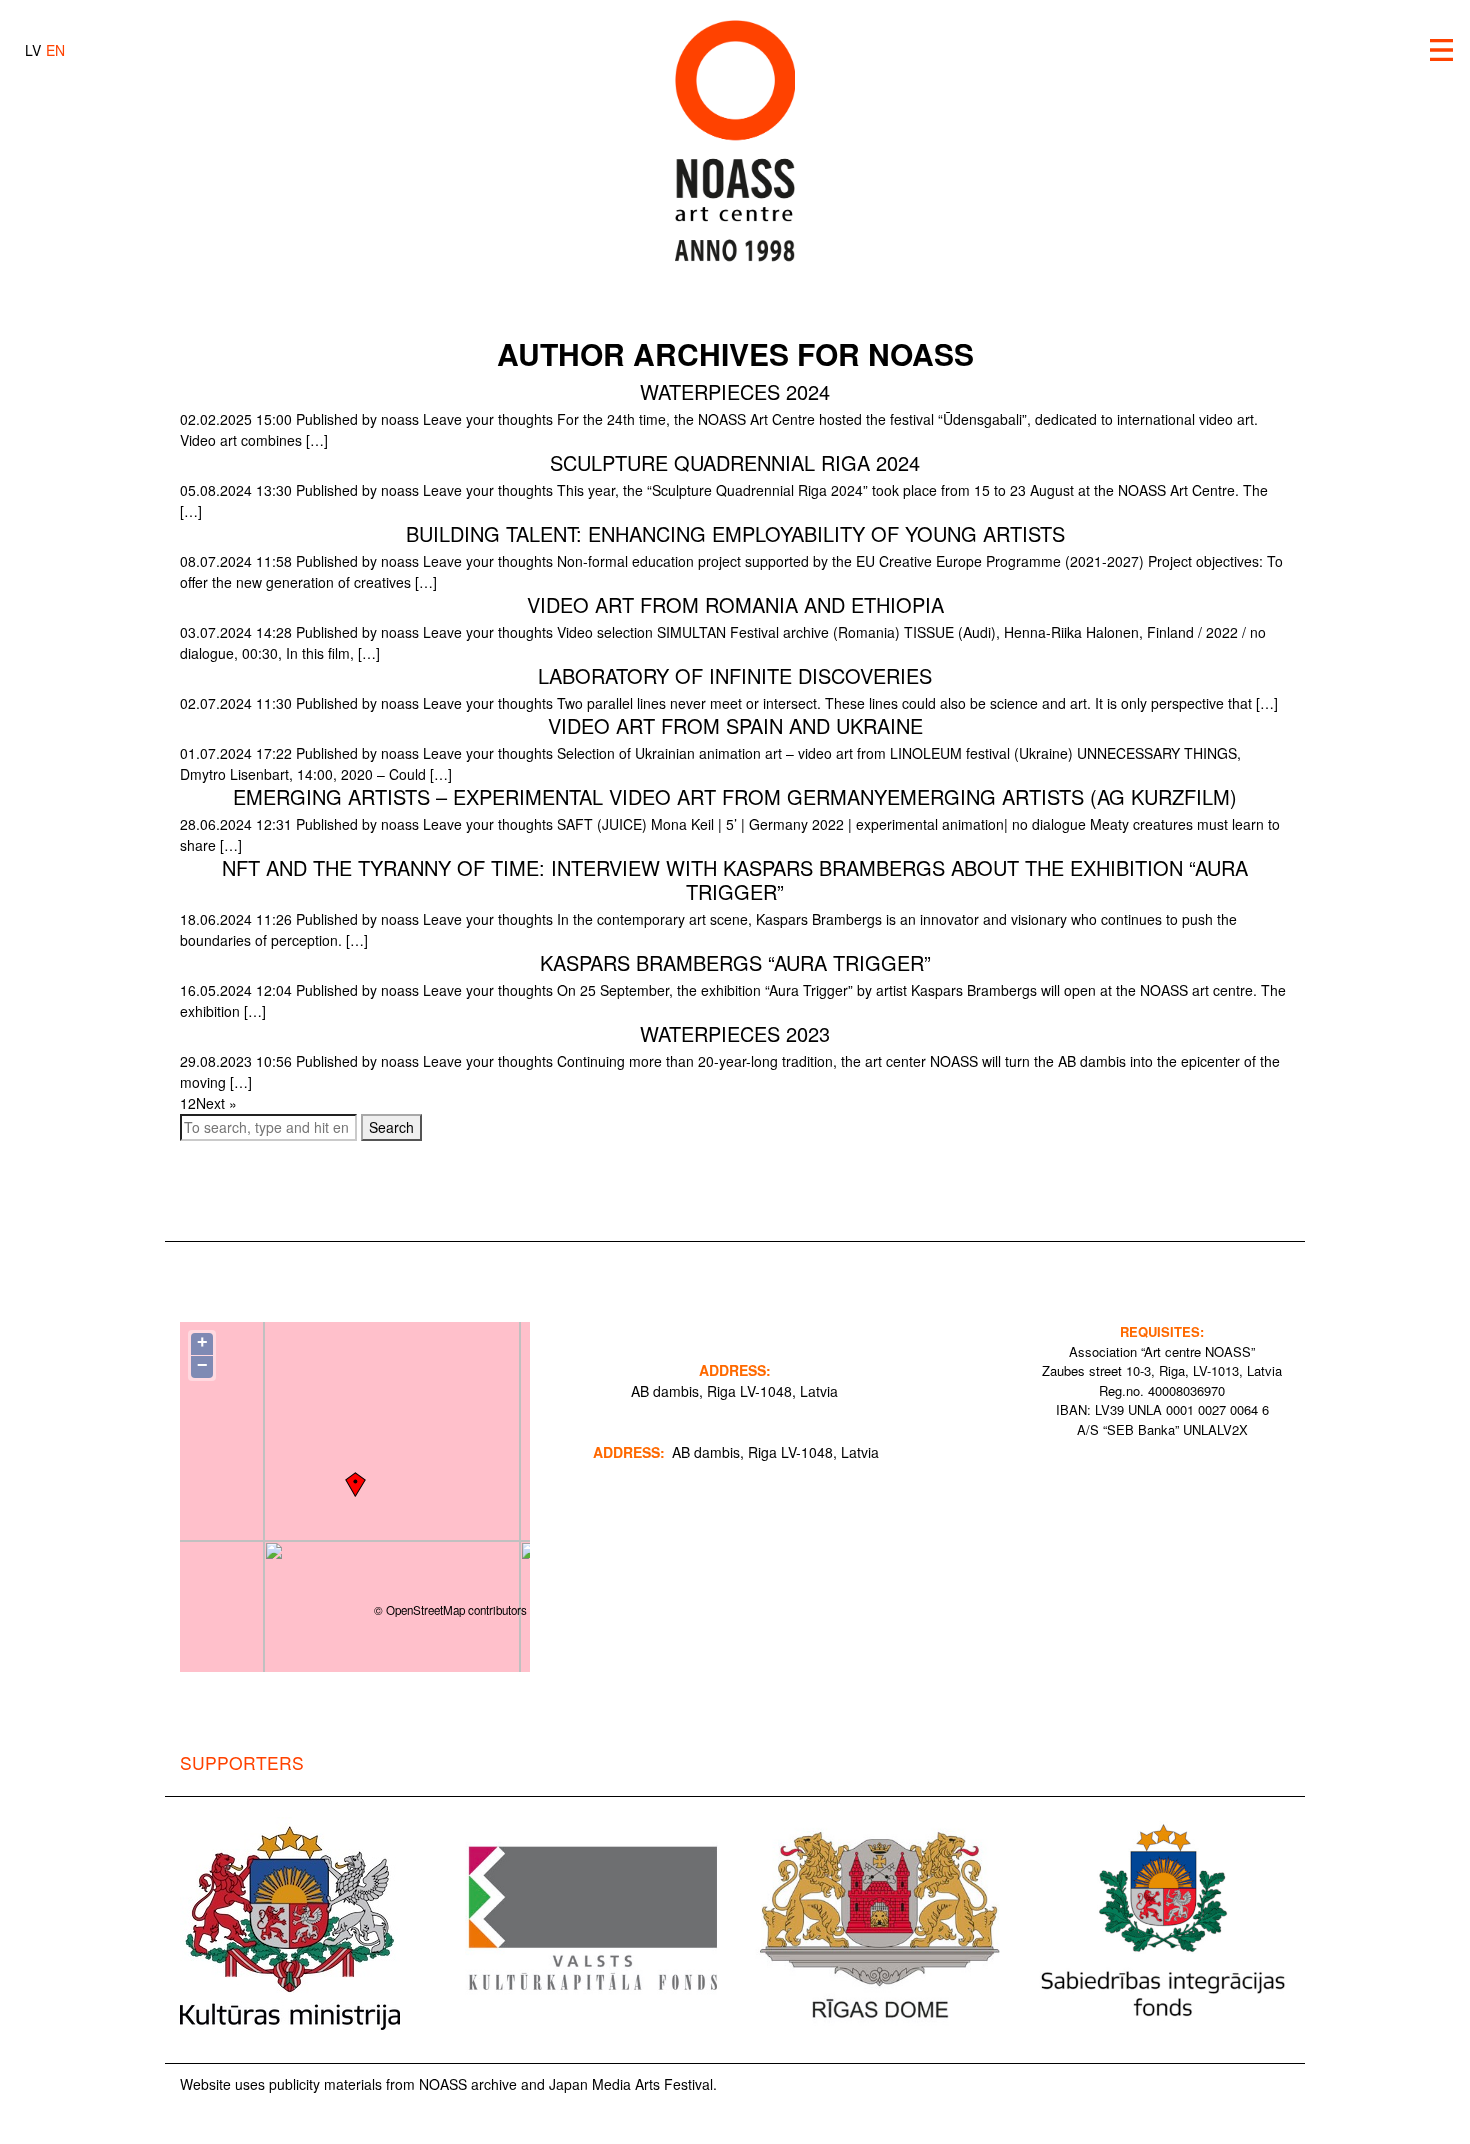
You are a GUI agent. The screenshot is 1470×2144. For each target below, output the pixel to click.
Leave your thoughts (488, 419)
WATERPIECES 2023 (735, 1033)
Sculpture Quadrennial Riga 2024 (735, 462)
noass (400, 419)
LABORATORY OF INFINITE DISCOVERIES (735, 675)
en (55, 50)
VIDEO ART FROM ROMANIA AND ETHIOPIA (735, 604)
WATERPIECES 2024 (735, 391)
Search (391, 1127)
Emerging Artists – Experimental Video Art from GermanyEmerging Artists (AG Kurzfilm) (735, 796)
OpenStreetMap (425, 1610)
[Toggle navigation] (1442, 50)
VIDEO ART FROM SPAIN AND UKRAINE (735, 725)
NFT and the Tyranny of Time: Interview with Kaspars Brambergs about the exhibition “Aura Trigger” (735, 879)
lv (33, 50)
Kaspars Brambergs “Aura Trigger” (735, 962)
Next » (216, 1103)
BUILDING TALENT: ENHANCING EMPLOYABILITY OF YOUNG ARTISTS (735, 533)
